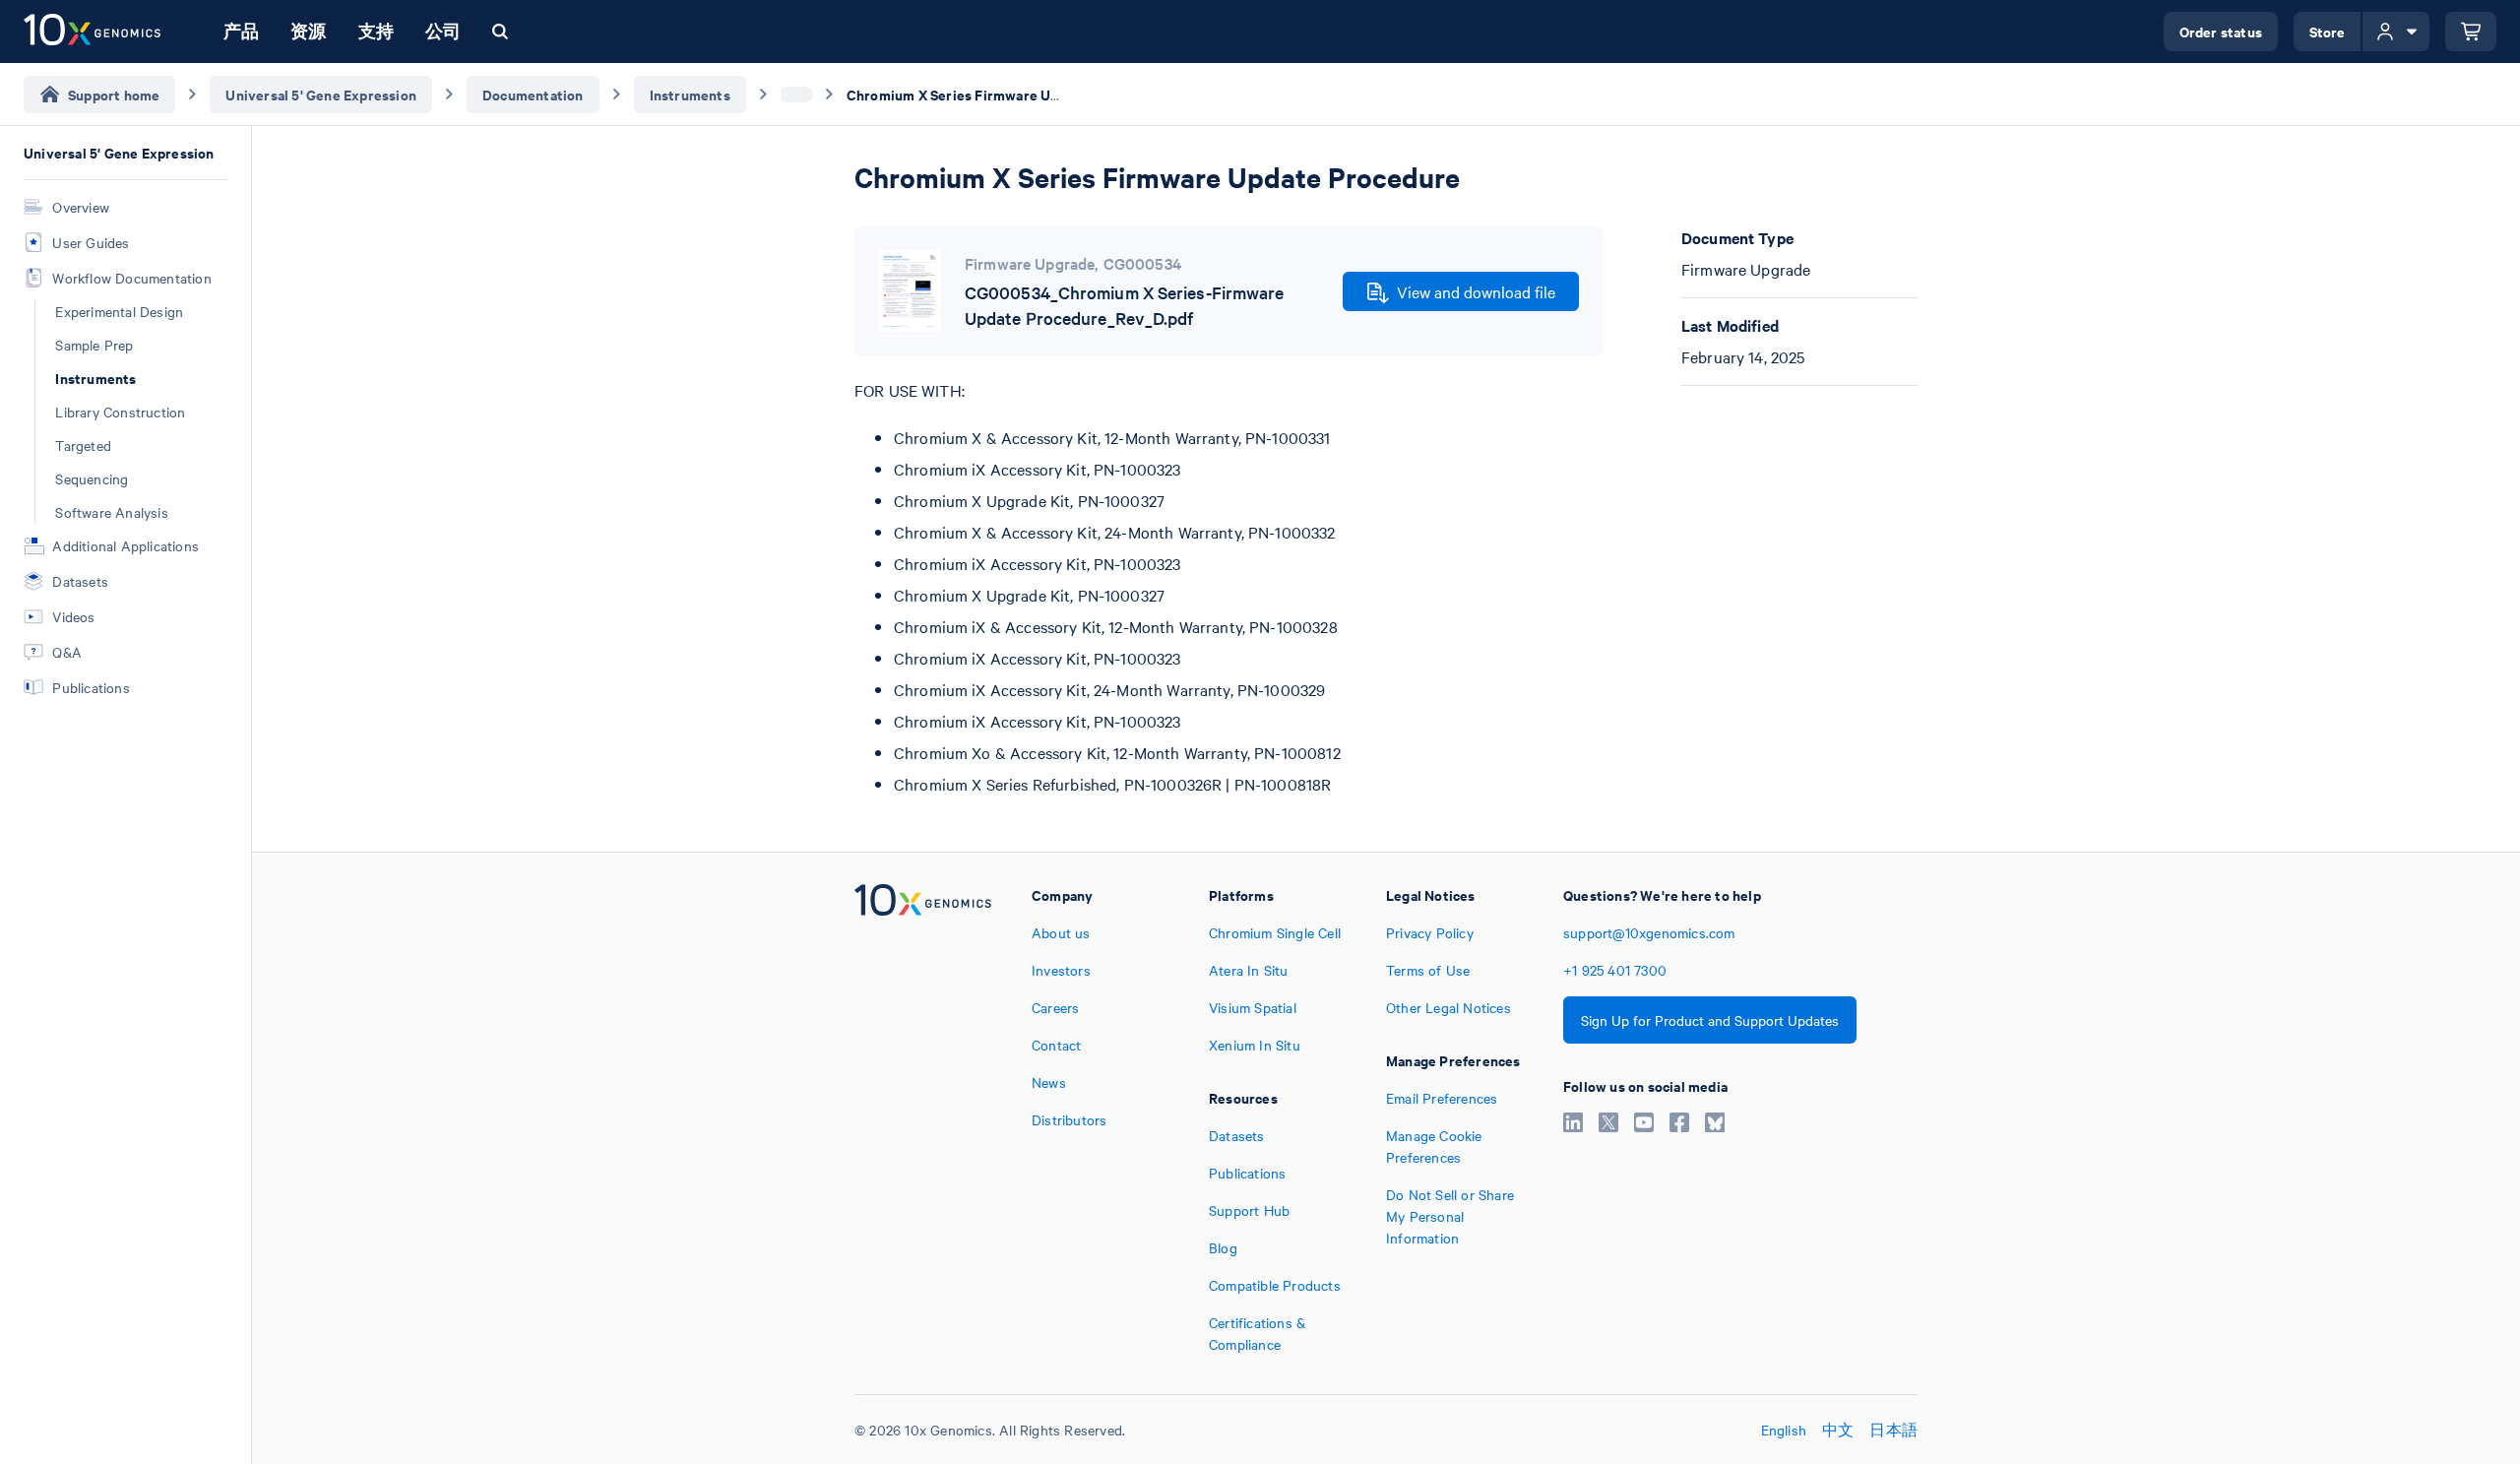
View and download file (1476, 291)
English (1784, 1430)
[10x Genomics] (923, 1119)
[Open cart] (2471, 32)
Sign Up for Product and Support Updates (1710, 1020)
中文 (1838, 1430)
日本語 (1893, 1430)
